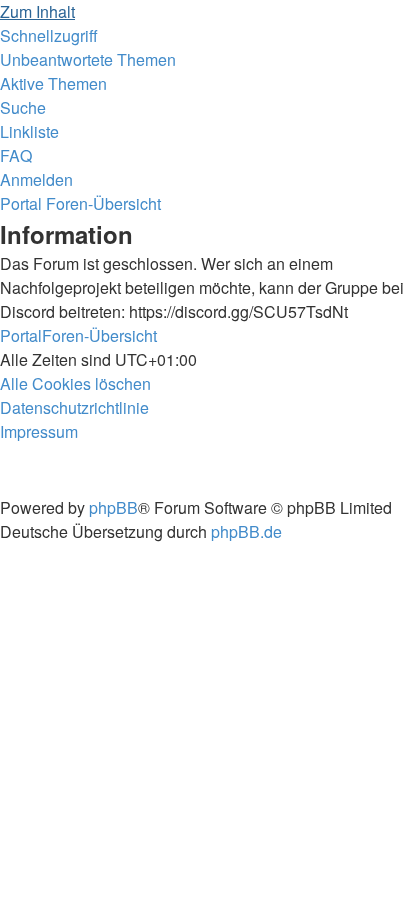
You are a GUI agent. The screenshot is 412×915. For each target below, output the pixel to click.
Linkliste (29, 131)
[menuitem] (88, 59)
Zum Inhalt (37, 11)
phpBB (113, 507)
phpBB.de (246, 531)
